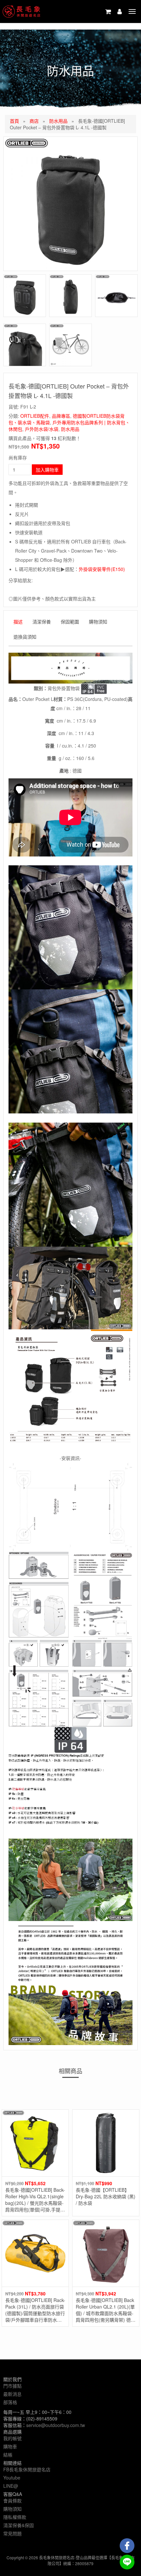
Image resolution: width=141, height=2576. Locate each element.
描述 (18, 622)
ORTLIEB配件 (35, 416)
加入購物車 (47, 470)
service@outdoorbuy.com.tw (56, 2425)
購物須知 (98, 622)
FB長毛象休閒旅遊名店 (27, 2469)
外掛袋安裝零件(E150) (102, 569)
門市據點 (12, 2386)
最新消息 (12, 2394)
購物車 (10, 2446)
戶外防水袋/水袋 (42, 429)
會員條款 (12, 2501)
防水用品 (58, 121)
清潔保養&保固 (19, 2525)
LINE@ (11, 2486)
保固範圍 (70, 622)
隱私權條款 (15, 2517)
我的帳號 (12, 2438)
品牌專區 (61, 416)
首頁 (14, 121)
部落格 (10, 2402)
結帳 (8, 2455)
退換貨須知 (25, 637)
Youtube (12, 2478)
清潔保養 (42, 622)
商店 (34, 121)
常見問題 (12, 2533)
